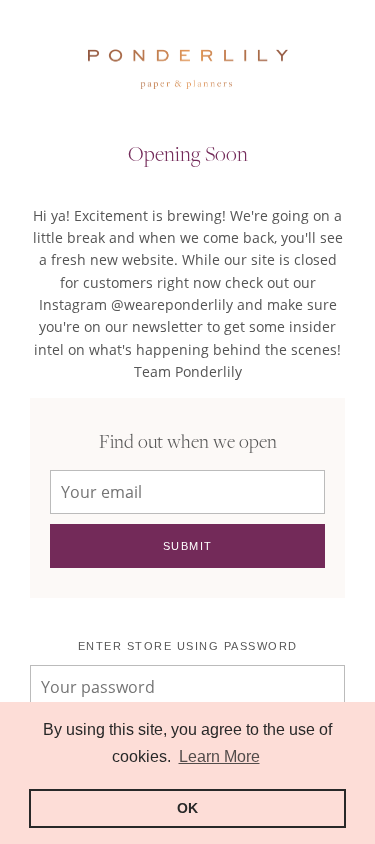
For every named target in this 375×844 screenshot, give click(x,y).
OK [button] (187, 808)
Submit (188, 546)
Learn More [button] (219, 756)
